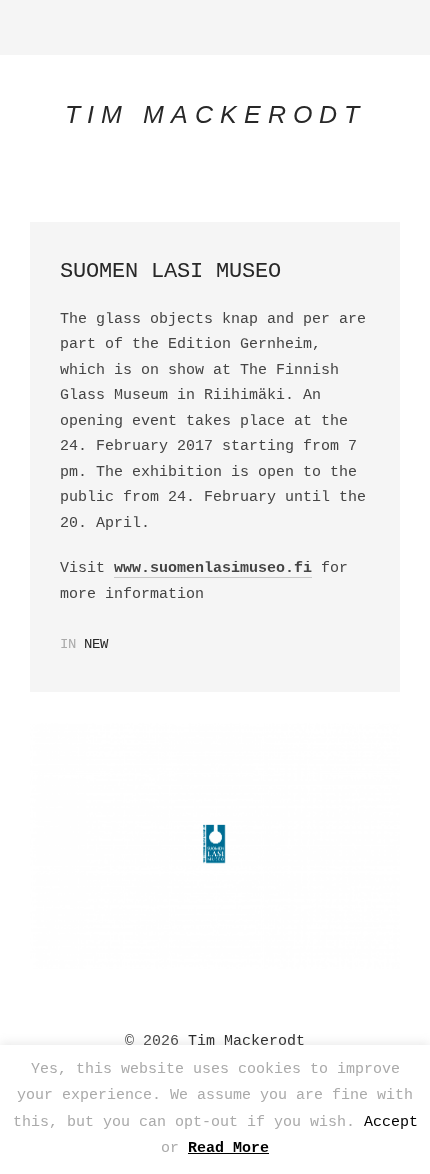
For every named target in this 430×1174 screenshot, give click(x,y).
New (96, 644)
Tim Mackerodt (246, 1041)
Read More (228, 1148)
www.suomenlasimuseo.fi (213, 568)
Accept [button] (391, 1122)
